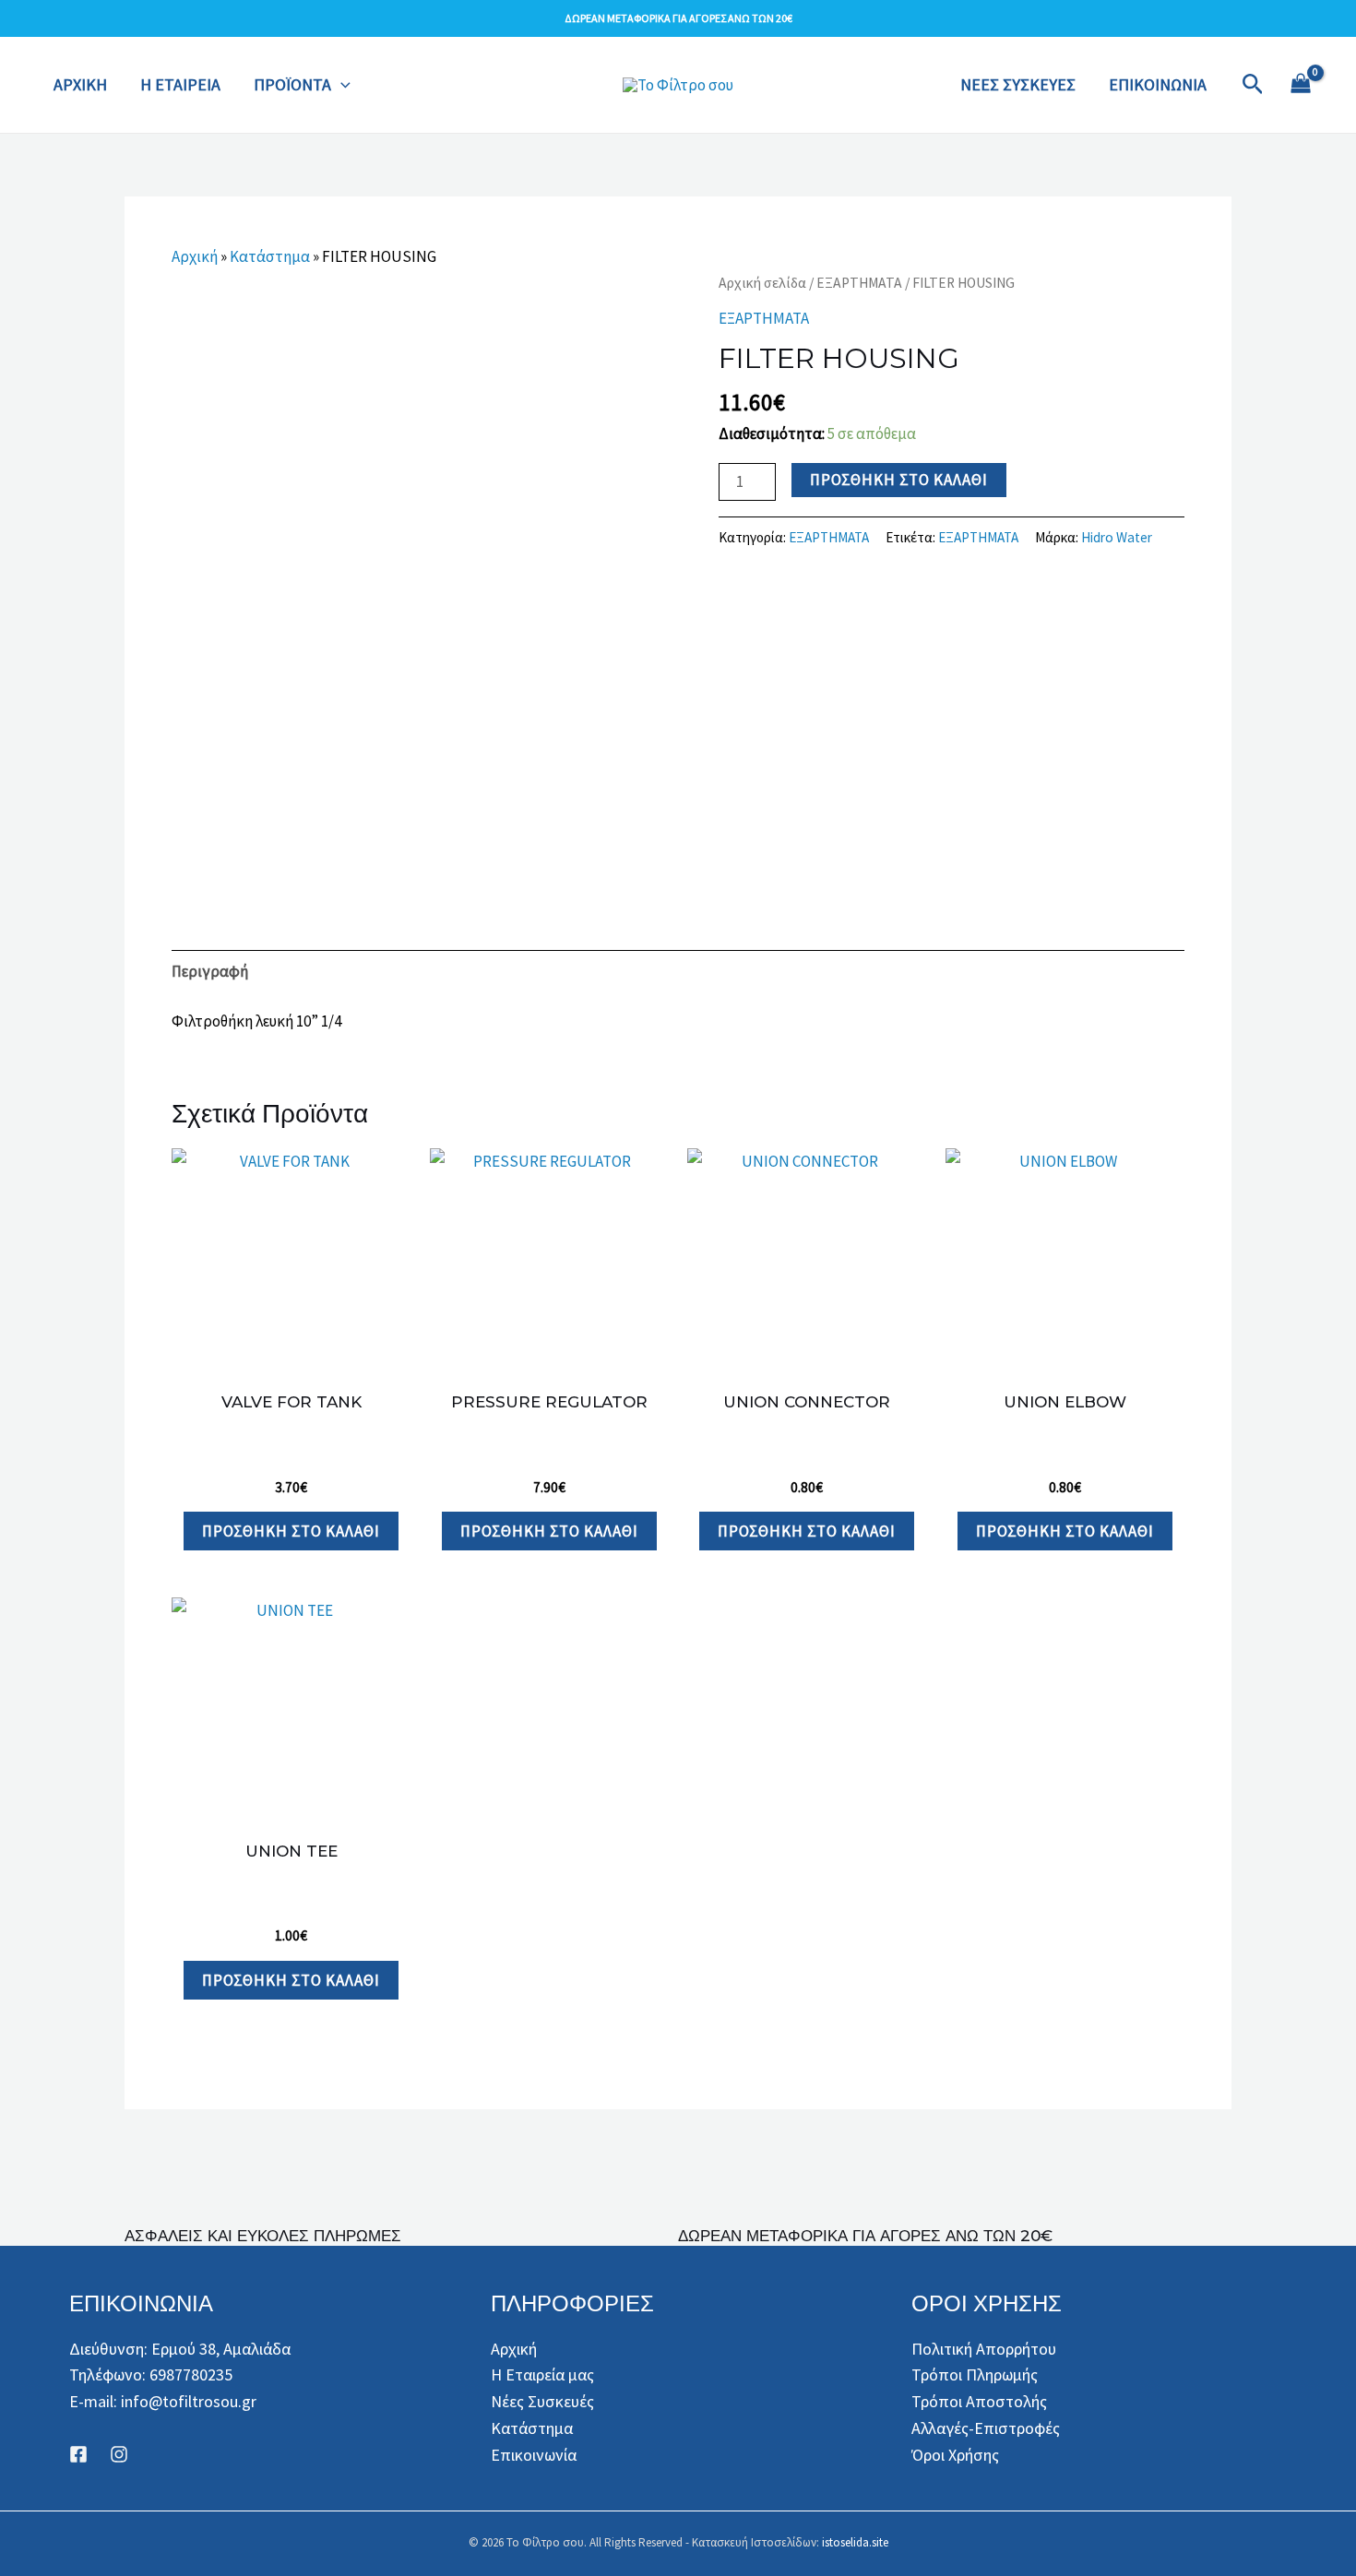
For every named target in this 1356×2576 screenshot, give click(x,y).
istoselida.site (855, 2542)
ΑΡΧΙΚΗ (80, 84)
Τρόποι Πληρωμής (975, 2374)
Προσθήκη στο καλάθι (899, 480)
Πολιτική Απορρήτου (984, 2349)
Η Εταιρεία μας (542, 2374)
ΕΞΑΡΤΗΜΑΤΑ (859, 283)
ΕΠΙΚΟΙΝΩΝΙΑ (1158, 84)
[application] (341, 85)
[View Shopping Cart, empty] (1301, 85)
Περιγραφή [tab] (210, 971)
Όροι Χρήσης (955, 2455)
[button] (1253, 85)
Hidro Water (1117, 537)
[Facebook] (78, 2454)
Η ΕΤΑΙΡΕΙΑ (180, 84)
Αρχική (195, 256)
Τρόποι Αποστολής (979, 2401)
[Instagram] (119, 2454)
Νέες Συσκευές (542, 2401)
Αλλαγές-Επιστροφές (986, 2428)
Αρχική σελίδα (762, 283)
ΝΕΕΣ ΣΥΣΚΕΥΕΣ (1018, 84)
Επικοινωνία (534, 2455)
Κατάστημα (270, 256)
